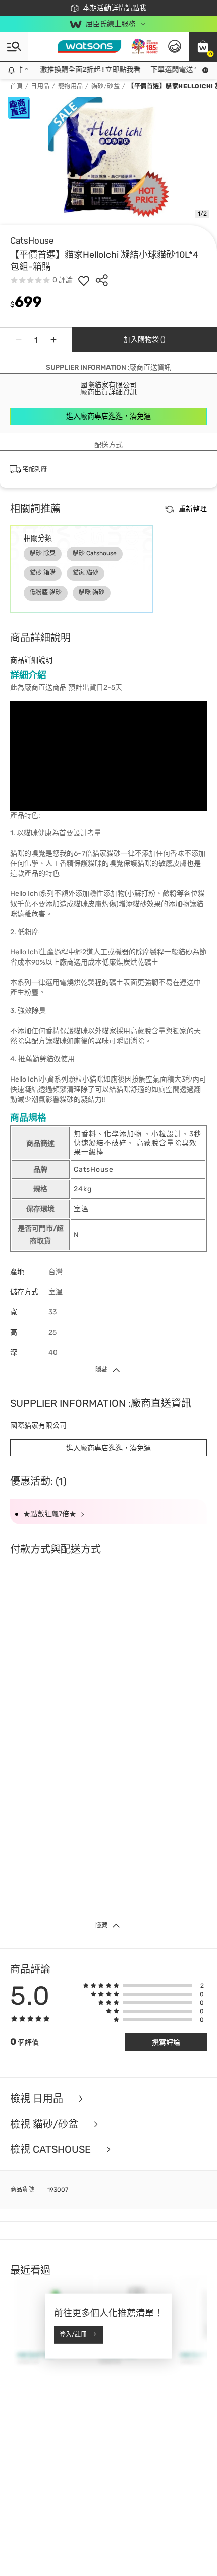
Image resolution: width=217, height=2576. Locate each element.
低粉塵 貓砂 (46, 592)
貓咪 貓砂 (92, 592)
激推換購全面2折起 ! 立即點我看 (68, 69)
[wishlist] (84, 280)
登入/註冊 (73, 2334)
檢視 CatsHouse (52, 2150)
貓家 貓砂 (86, 573)
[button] (203, 46)
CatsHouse (32, 241)
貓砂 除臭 (43, 553)
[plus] (53, 340)
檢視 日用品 (38, 2099)
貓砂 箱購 (43, 573)
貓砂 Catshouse (95, 553)
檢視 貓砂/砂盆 (45, 2124)
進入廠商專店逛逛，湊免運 (108, 416)
